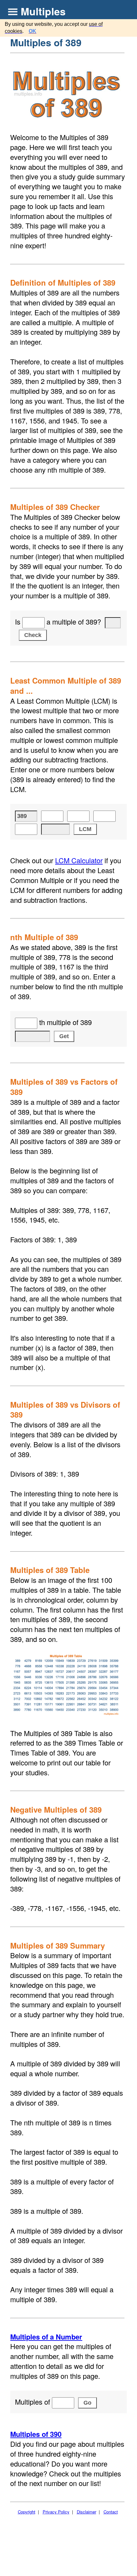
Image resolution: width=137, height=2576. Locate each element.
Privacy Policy (56, 2512)
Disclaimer (87, 2512)
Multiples (43, 11)
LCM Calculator (79, 860)
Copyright (27, 2512)
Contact (111, 2512)
